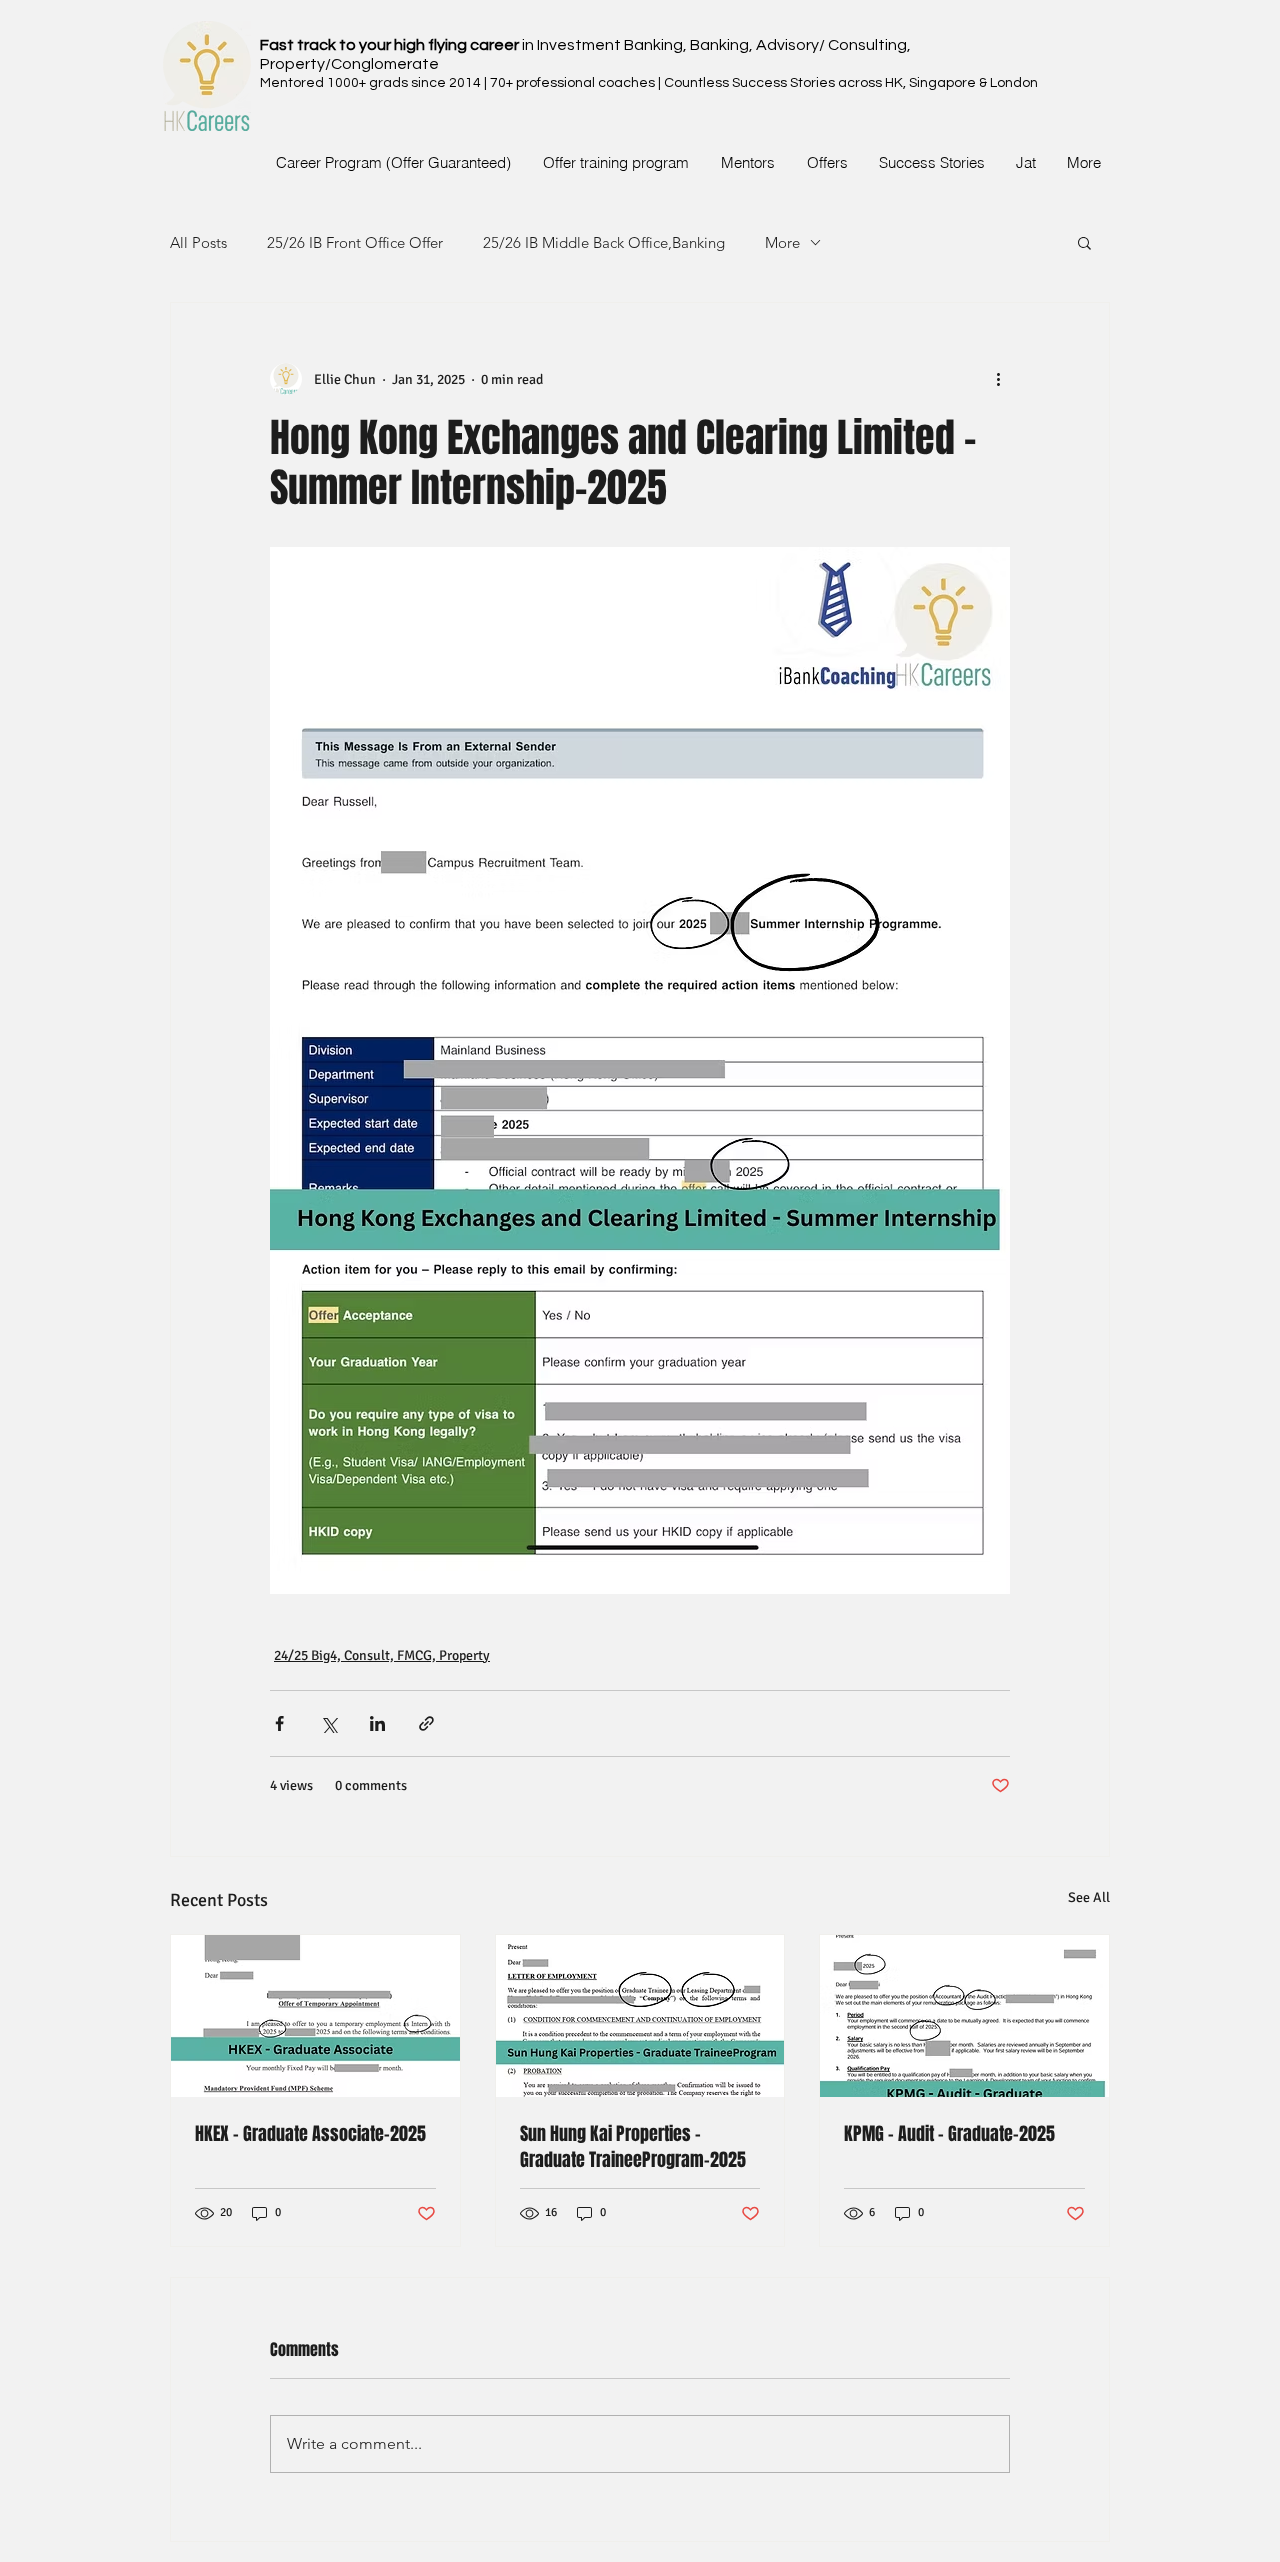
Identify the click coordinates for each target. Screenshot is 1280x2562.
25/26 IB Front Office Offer (355, 242)
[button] (1084, 242)
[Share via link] (426, 1723)
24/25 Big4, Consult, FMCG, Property (382, 1655)
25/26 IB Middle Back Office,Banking (604, 242)
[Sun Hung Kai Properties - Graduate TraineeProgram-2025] (640, 2016)
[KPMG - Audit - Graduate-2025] (964, 2016)
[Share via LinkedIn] (377, 1723)
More (782, 242)
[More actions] (998, 379)
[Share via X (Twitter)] (328, 1723)
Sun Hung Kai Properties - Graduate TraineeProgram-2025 (633, 2147)
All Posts (198, 242)
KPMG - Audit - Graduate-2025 (949, 2134)
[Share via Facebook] (279, 1723)
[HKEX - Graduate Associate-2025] (315, 2016)
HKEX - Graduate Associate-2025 (310, 2134)
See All (1089, 1897)
